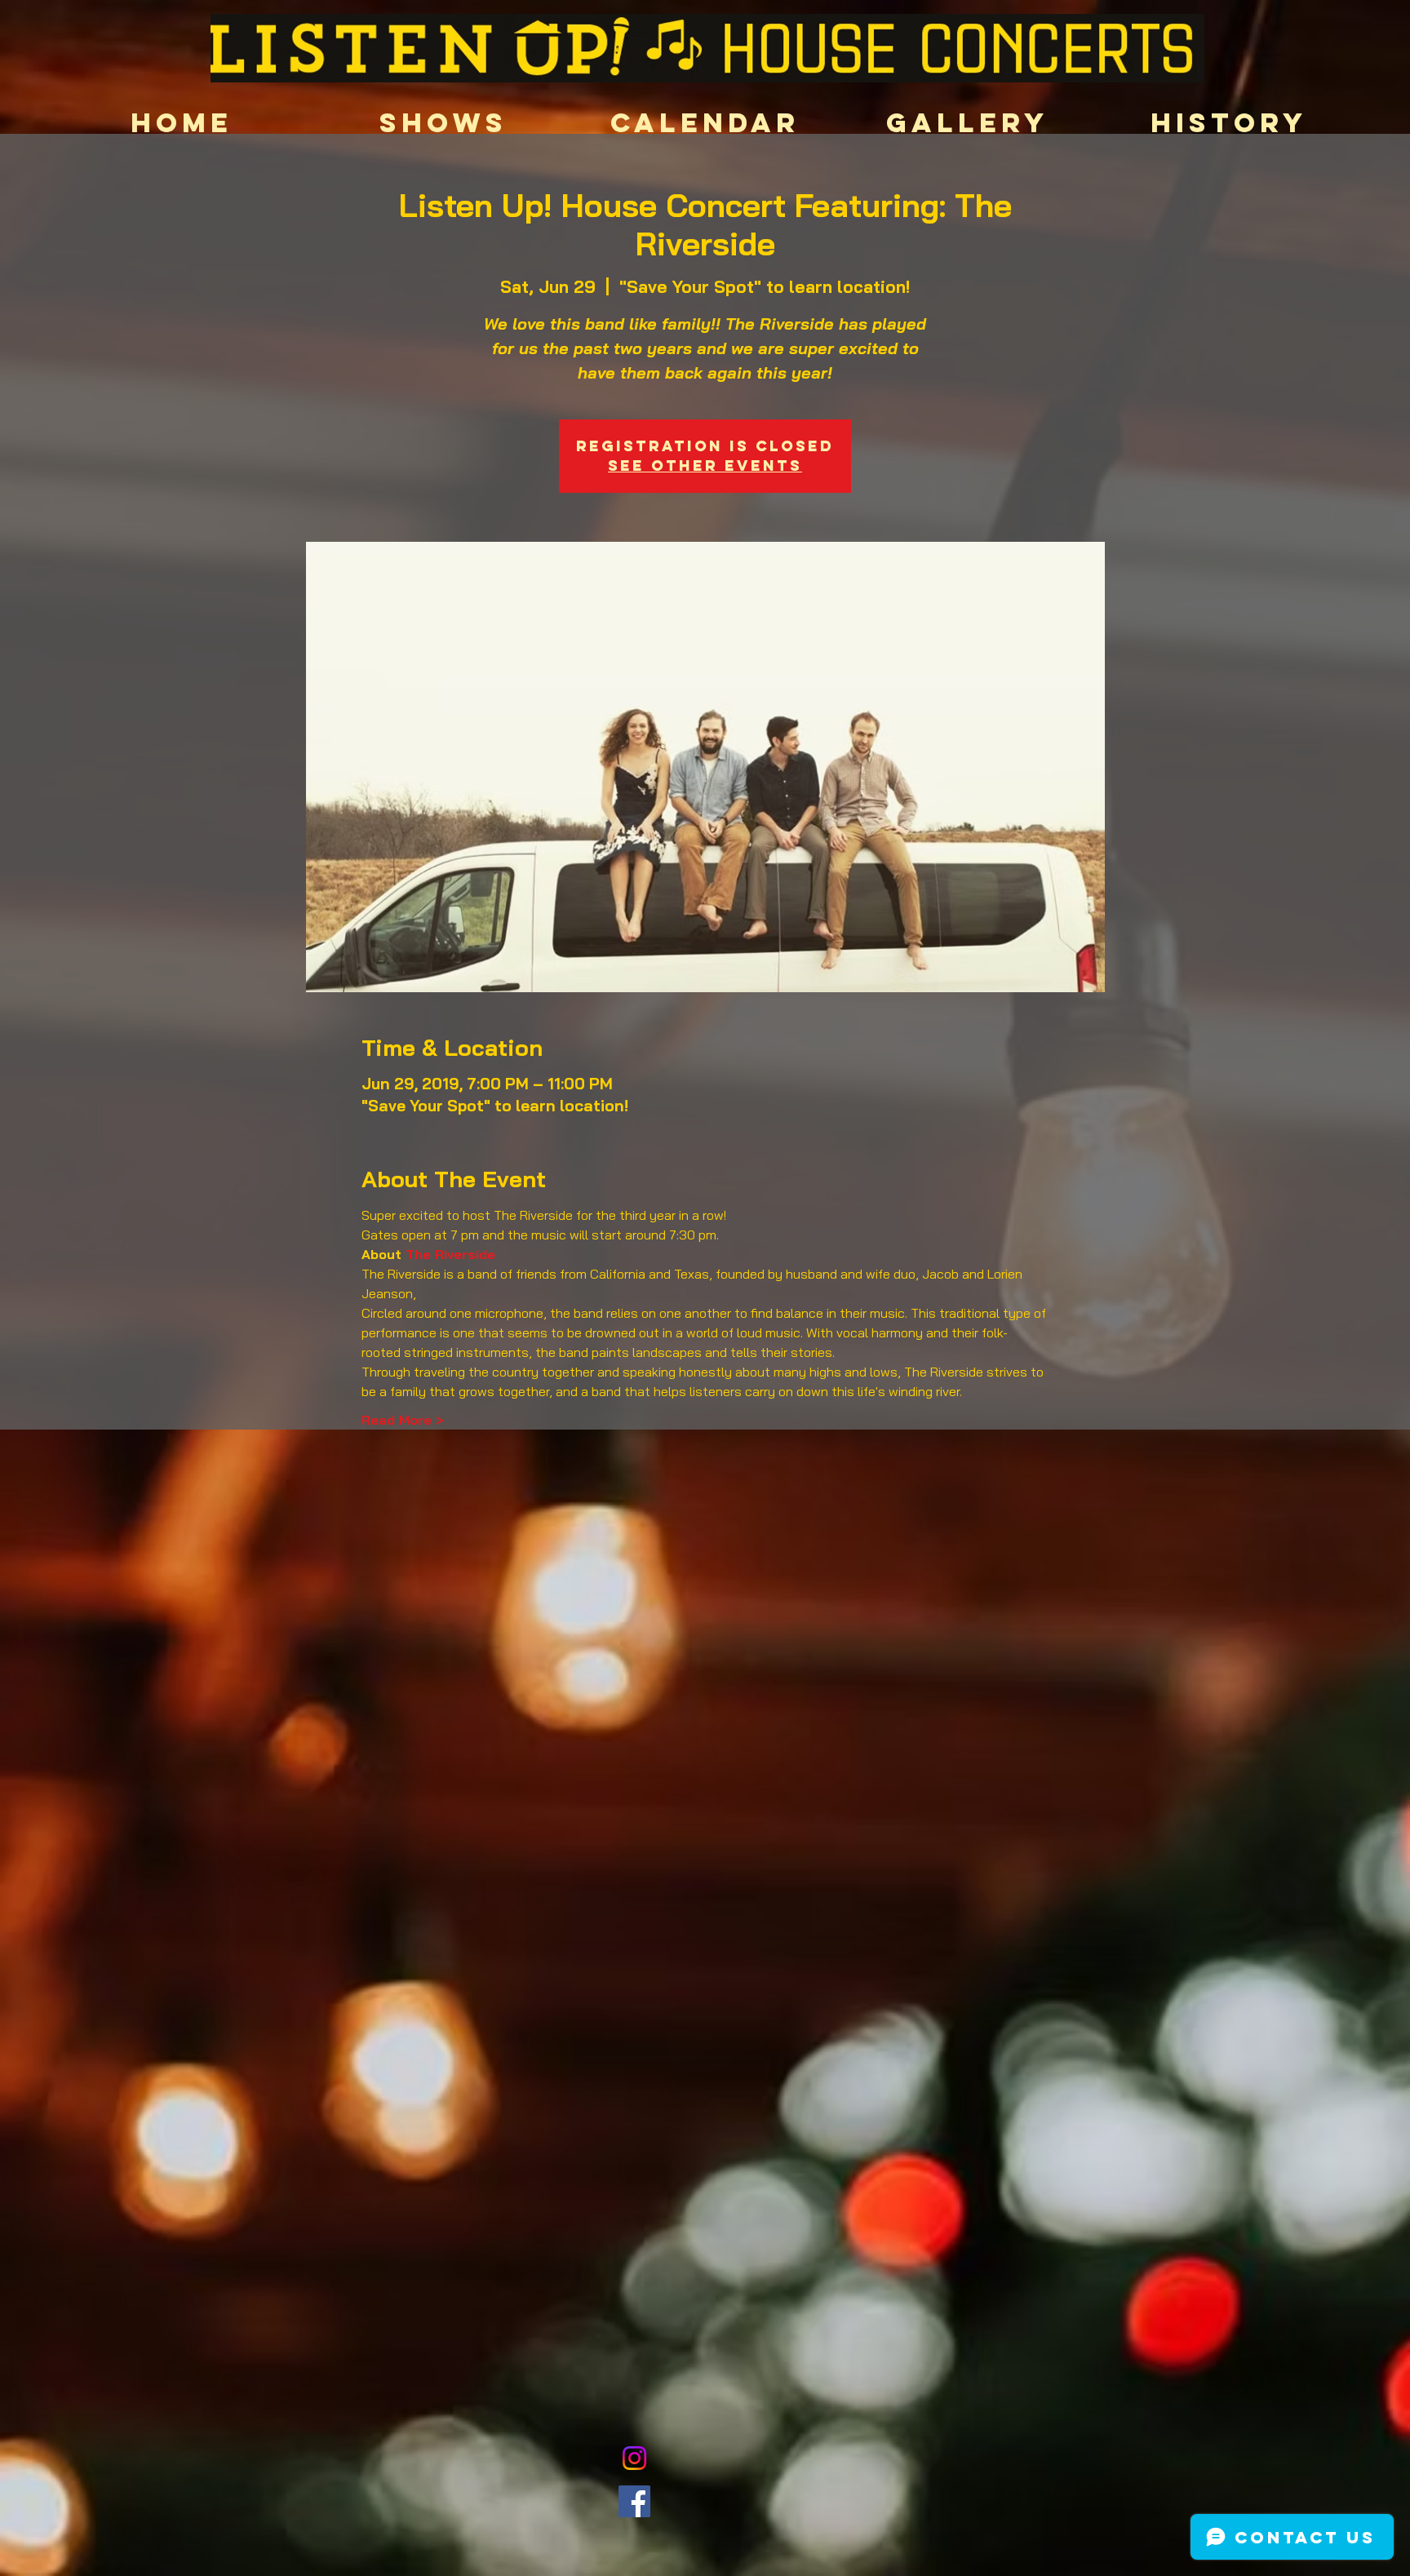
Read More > (403, 1420)
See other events (705, 466)
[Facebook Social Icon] (634, 2501)
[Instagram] (634, 2458)
